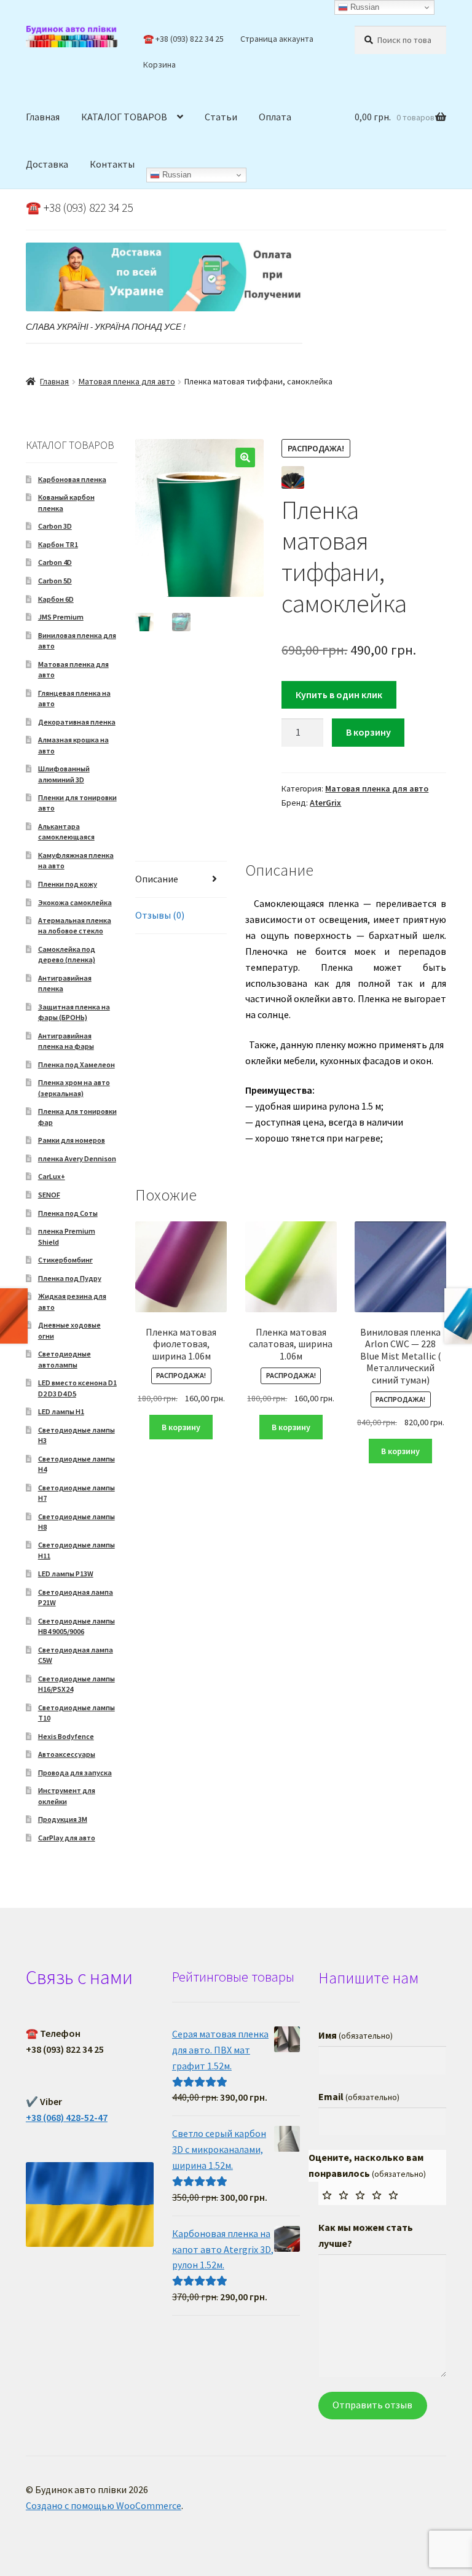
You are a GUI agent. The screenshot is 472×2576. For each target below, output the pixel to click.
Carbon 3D (55, 526)
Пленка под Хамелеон (77, 1064)
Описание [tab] (157, 879)
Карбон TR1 (58, 544)
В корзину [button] (181, 1427)
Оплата (275, 117)
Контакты (112, 164)
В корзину (368, 732)
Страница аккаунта (277, 39)
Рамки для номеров (72, 1140)
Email (359, 2096)
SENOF (49, 1195)
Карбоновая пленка (72, 479)
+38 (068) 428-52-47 (67, 2117)
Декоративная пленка (77, 722)
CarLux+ (52, 1176)
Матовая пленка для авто (127, 381)
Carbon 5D (55, 581)
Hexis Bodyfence (66, 1736)
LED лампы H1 (61, 1411)
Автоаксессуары (67, 1754)
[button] (245, 457)
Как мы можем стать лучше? (366, 2235)
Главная (43, 117)
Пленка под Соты (68, 1213)
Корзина (159, 64)
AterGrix (325, 803)
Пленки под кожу (68, 884)
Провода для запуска (75, 1772)
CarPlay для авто (67, 1838)
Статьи (221, 117)
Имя (356, 2035)
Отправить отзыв (372, 2405)
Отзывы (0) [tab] (160, 915)
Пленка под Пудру (70, 1278)
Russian (175, 175)
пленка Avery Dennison (77, 1158)
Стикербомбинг (65, 1260)
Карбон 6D (56, 599)
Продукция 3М (63, 1819)
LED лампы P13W (66, 1574)
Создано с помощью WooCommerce (104, 2505)
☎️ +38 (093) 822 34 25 (183, 39)
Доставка (47, 164)
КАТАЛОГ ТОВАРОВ (124, 117)
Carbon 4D (55, 562)
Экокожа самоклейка (75, 902)
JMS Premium (61, 617)
